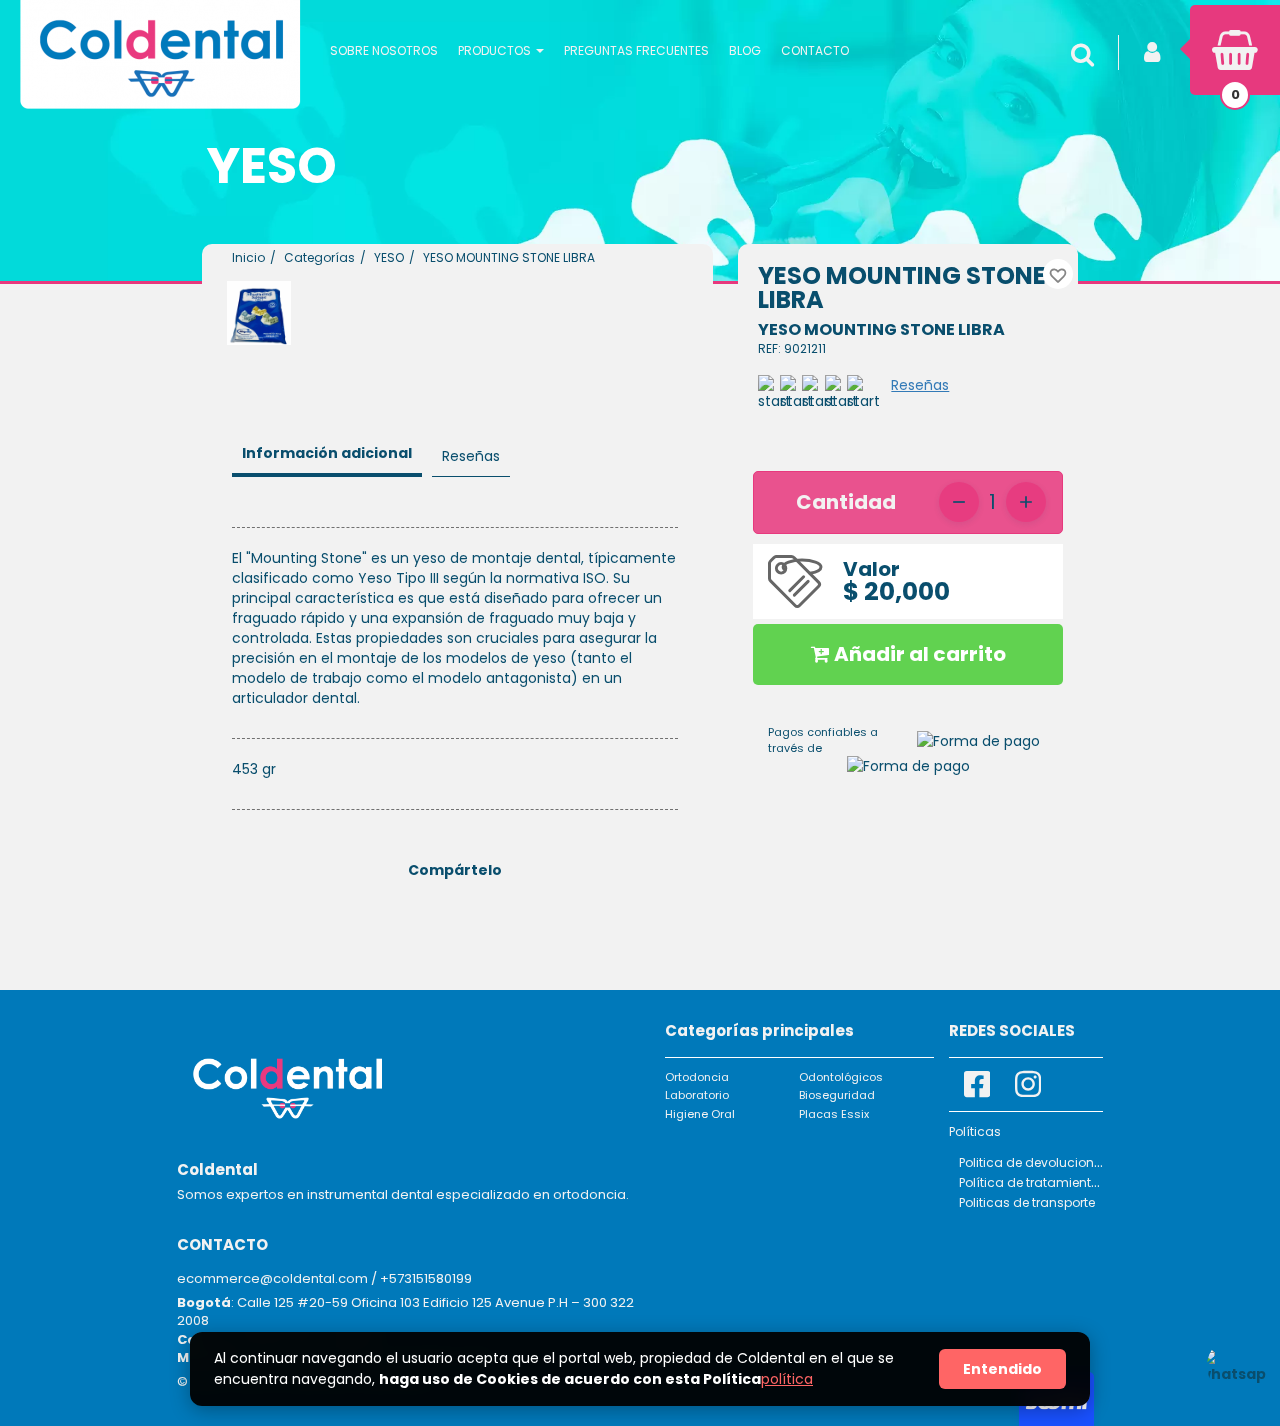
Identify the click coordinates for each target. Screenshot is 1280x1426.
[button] (501, 50)
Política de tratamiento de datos (1058, 1182)
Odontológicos (841, 1077)
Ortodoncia (697, 1077)
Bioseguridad (837, 1095)
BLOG (745, 50)
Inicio (248, 257)
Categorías (319, 257)
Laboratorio (697, 1095)
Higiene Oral (700, 1114)
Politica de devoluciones (1033, 1162)
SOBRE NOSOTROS (384, 50)
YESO (389, 257)
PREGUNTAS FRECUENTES (636, 50)
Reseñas (920, 385)
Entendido (1002, 1369)
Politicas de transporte (1027, 1202)
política (787, 1379)
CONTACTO (815, 50)
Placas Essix (834, 1114)
